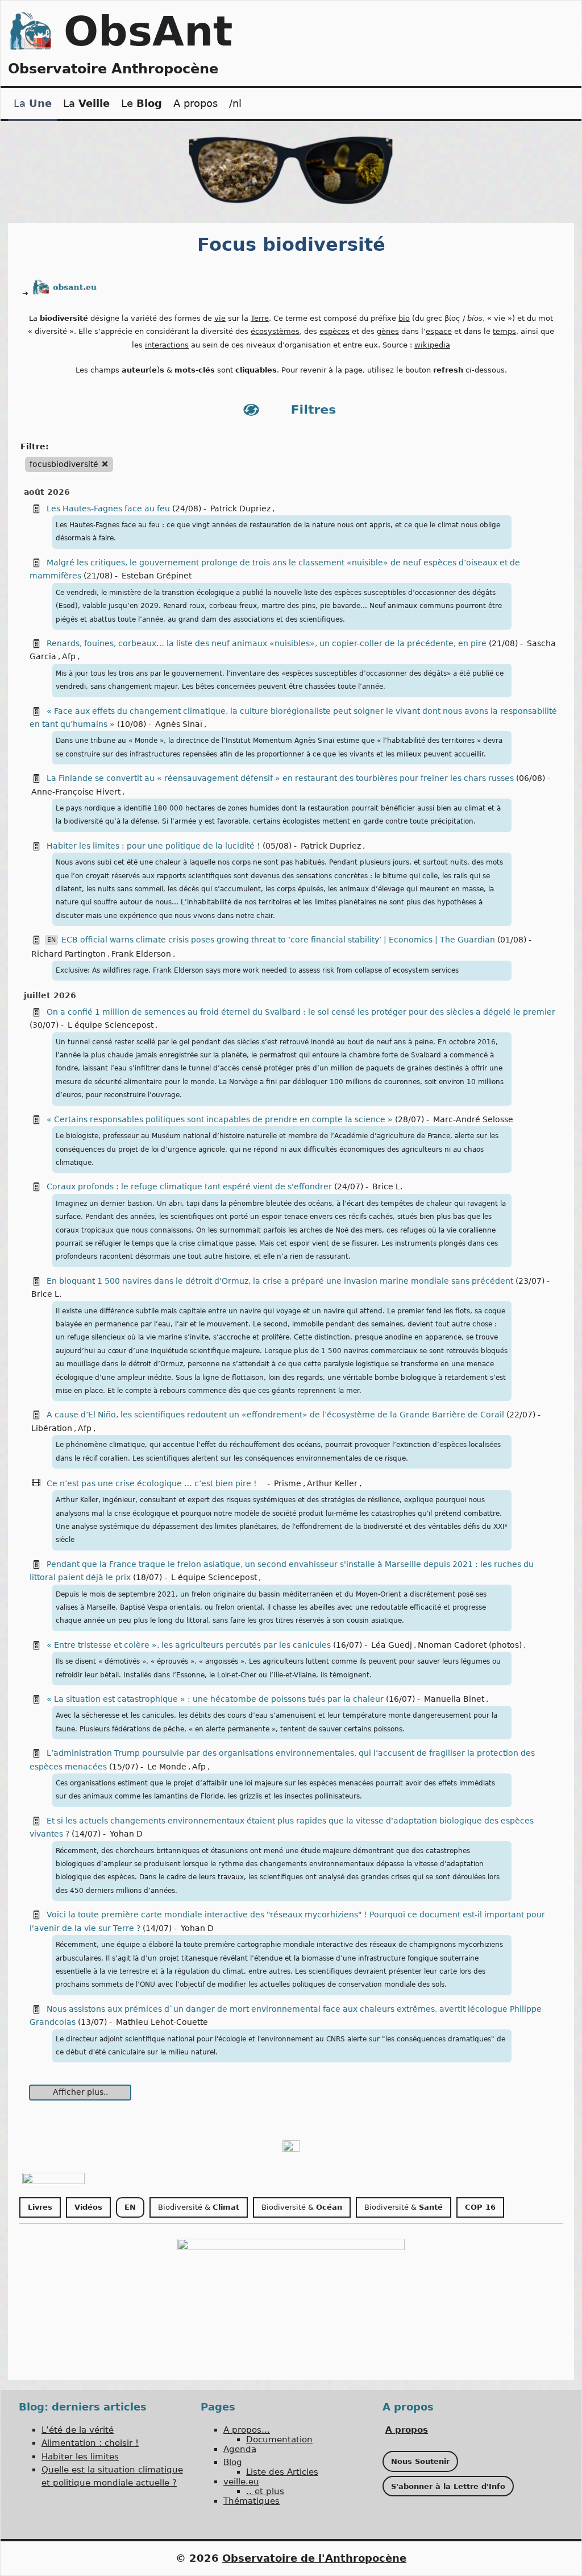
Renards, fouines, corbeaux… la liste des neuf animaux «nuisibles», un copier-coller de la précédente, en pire (268, 643)
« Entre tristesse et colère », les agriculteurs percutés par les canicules (189, 1645)
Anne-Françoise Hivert (76, 792)
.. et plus (265, 2491)
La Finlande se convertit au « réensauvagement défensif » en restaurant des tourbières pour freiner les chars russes (280, 778)
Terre (260, 318)
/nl (235, 103)
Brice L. (387, 1186)
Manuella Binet (454, 1699)
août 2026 (47, 492)
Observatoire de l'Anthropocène (314, 2558)
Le (142, 103)
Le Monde (167, 1767)
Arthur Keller (332, 1483)
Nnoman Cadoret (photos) (470, 1645)
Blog (233, 2462)
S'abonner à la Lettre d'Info (448, 2486)
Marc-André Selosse (473, 1119)
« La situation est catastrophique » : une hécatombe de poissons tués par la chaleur (215, 1699)
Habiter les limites (80, 2457)
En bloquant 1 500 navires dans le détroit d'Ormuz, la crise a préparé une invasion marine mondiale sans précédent (280, 1281)
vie (220, 318)
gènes (388, 331)
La (33, 103)
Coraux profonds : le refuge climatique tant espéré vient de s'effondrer (189, 1186)
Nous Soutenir (420, 2461)
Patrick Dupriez (240, 508)
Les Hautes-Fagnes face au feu (108, 508)
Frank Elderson (141, 954)
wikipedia (432, 345)
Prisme (288, 1483)
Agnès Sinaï (179, 724)
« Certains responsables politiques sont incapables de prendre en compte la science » (220, 1119)
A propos (196, 103)
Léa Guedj (392, 1645)
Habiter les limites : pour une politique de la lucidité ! (155, 846)
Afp (69, 656)
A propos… (247, 2430)
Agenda (240, 2449)
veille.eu (241, 2482)
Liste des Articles (282, 2472)
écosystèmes (275, 331)
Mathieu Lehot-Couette (162, 2022)
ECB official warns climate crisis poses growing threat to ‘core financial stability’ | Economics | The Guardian (278, 940)
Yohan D (126, 1834)
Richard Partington (68, 954)
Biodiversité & (199, 2207)
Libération (52, 1428)
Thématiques (251, 2501)
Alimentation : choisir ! (90, 2443)
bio (404, 318)
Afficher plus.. (80, 2092)
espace (439, 331)
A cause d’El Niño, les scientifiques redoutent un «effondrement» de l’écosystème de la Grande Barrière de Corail (275, 1415)
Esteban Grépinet (157, 576)
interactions (167, 345)
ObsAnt (148, 31)
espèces (334, 331)
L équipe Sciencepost (111, 1025)
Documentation (279, 2439)
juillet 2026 (50, 995)
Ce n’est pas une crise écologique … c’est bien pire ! (153, 1483)
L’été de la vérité (78, 2430)
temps (504, 331)
